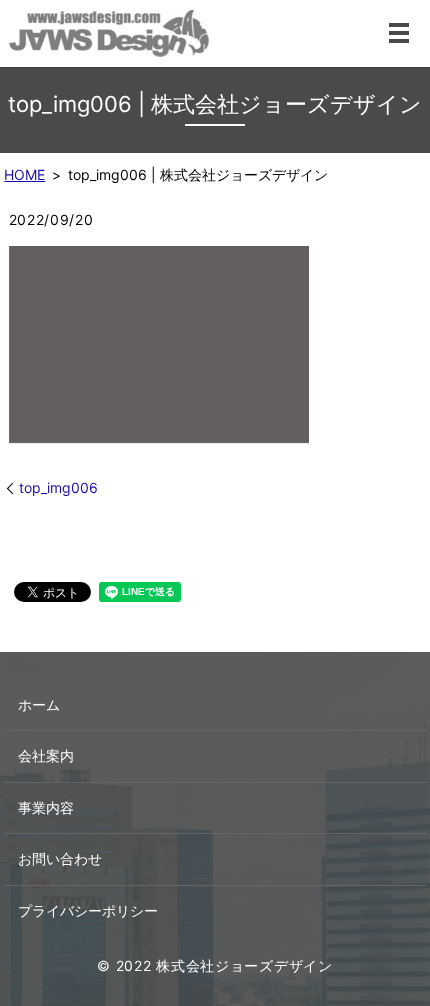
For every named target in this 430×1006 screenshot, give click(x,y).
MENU (399, 33)
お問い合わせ (60, 858)
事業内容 (46, 807)
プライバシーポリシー (88, 910)
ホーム (39, 704)
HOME (24, 174)
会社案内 (46, 755)
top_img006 (58, 487)
